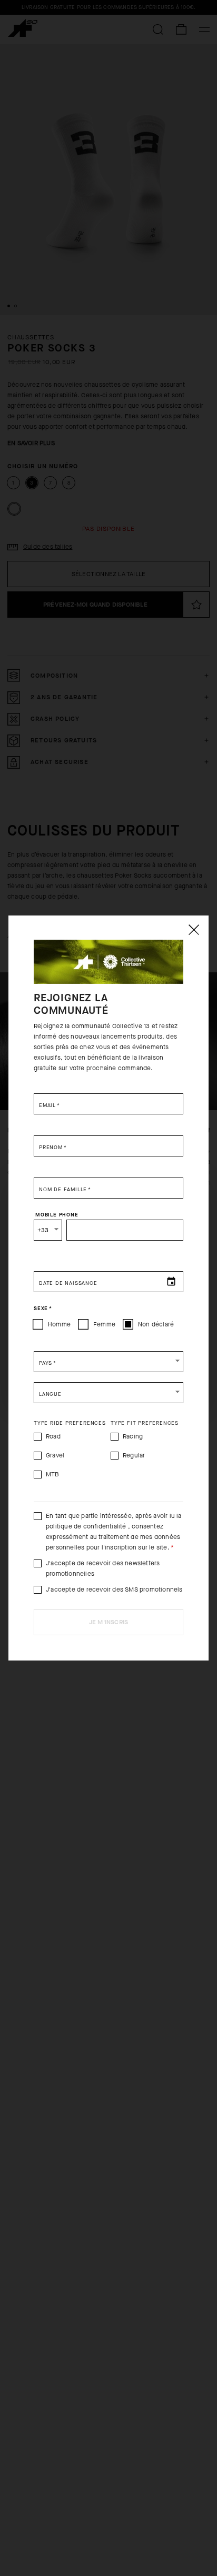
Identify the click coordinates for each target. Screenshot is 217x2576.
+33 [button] (43, 1230)
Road (53, 1436)
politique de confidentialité (86, 1526)
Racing (133, 1436)
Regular (134, 1455)
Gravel (55, 1455)
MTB (53, 1474)
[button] (108, 1362)
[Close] (193, 930)
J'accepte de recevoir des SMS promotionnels (114, 1589)
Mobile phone (57, 1214)
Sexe (43, 1308)
